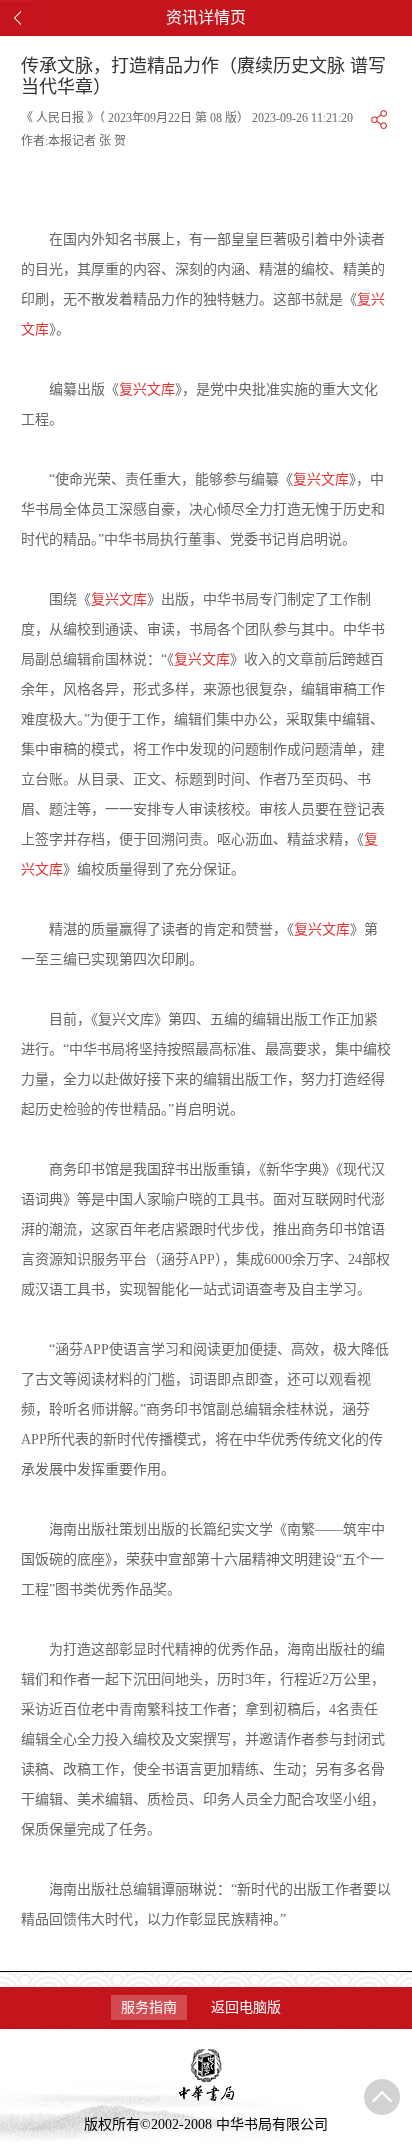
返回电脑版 (246, 2007)
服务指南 (149, 2007)
